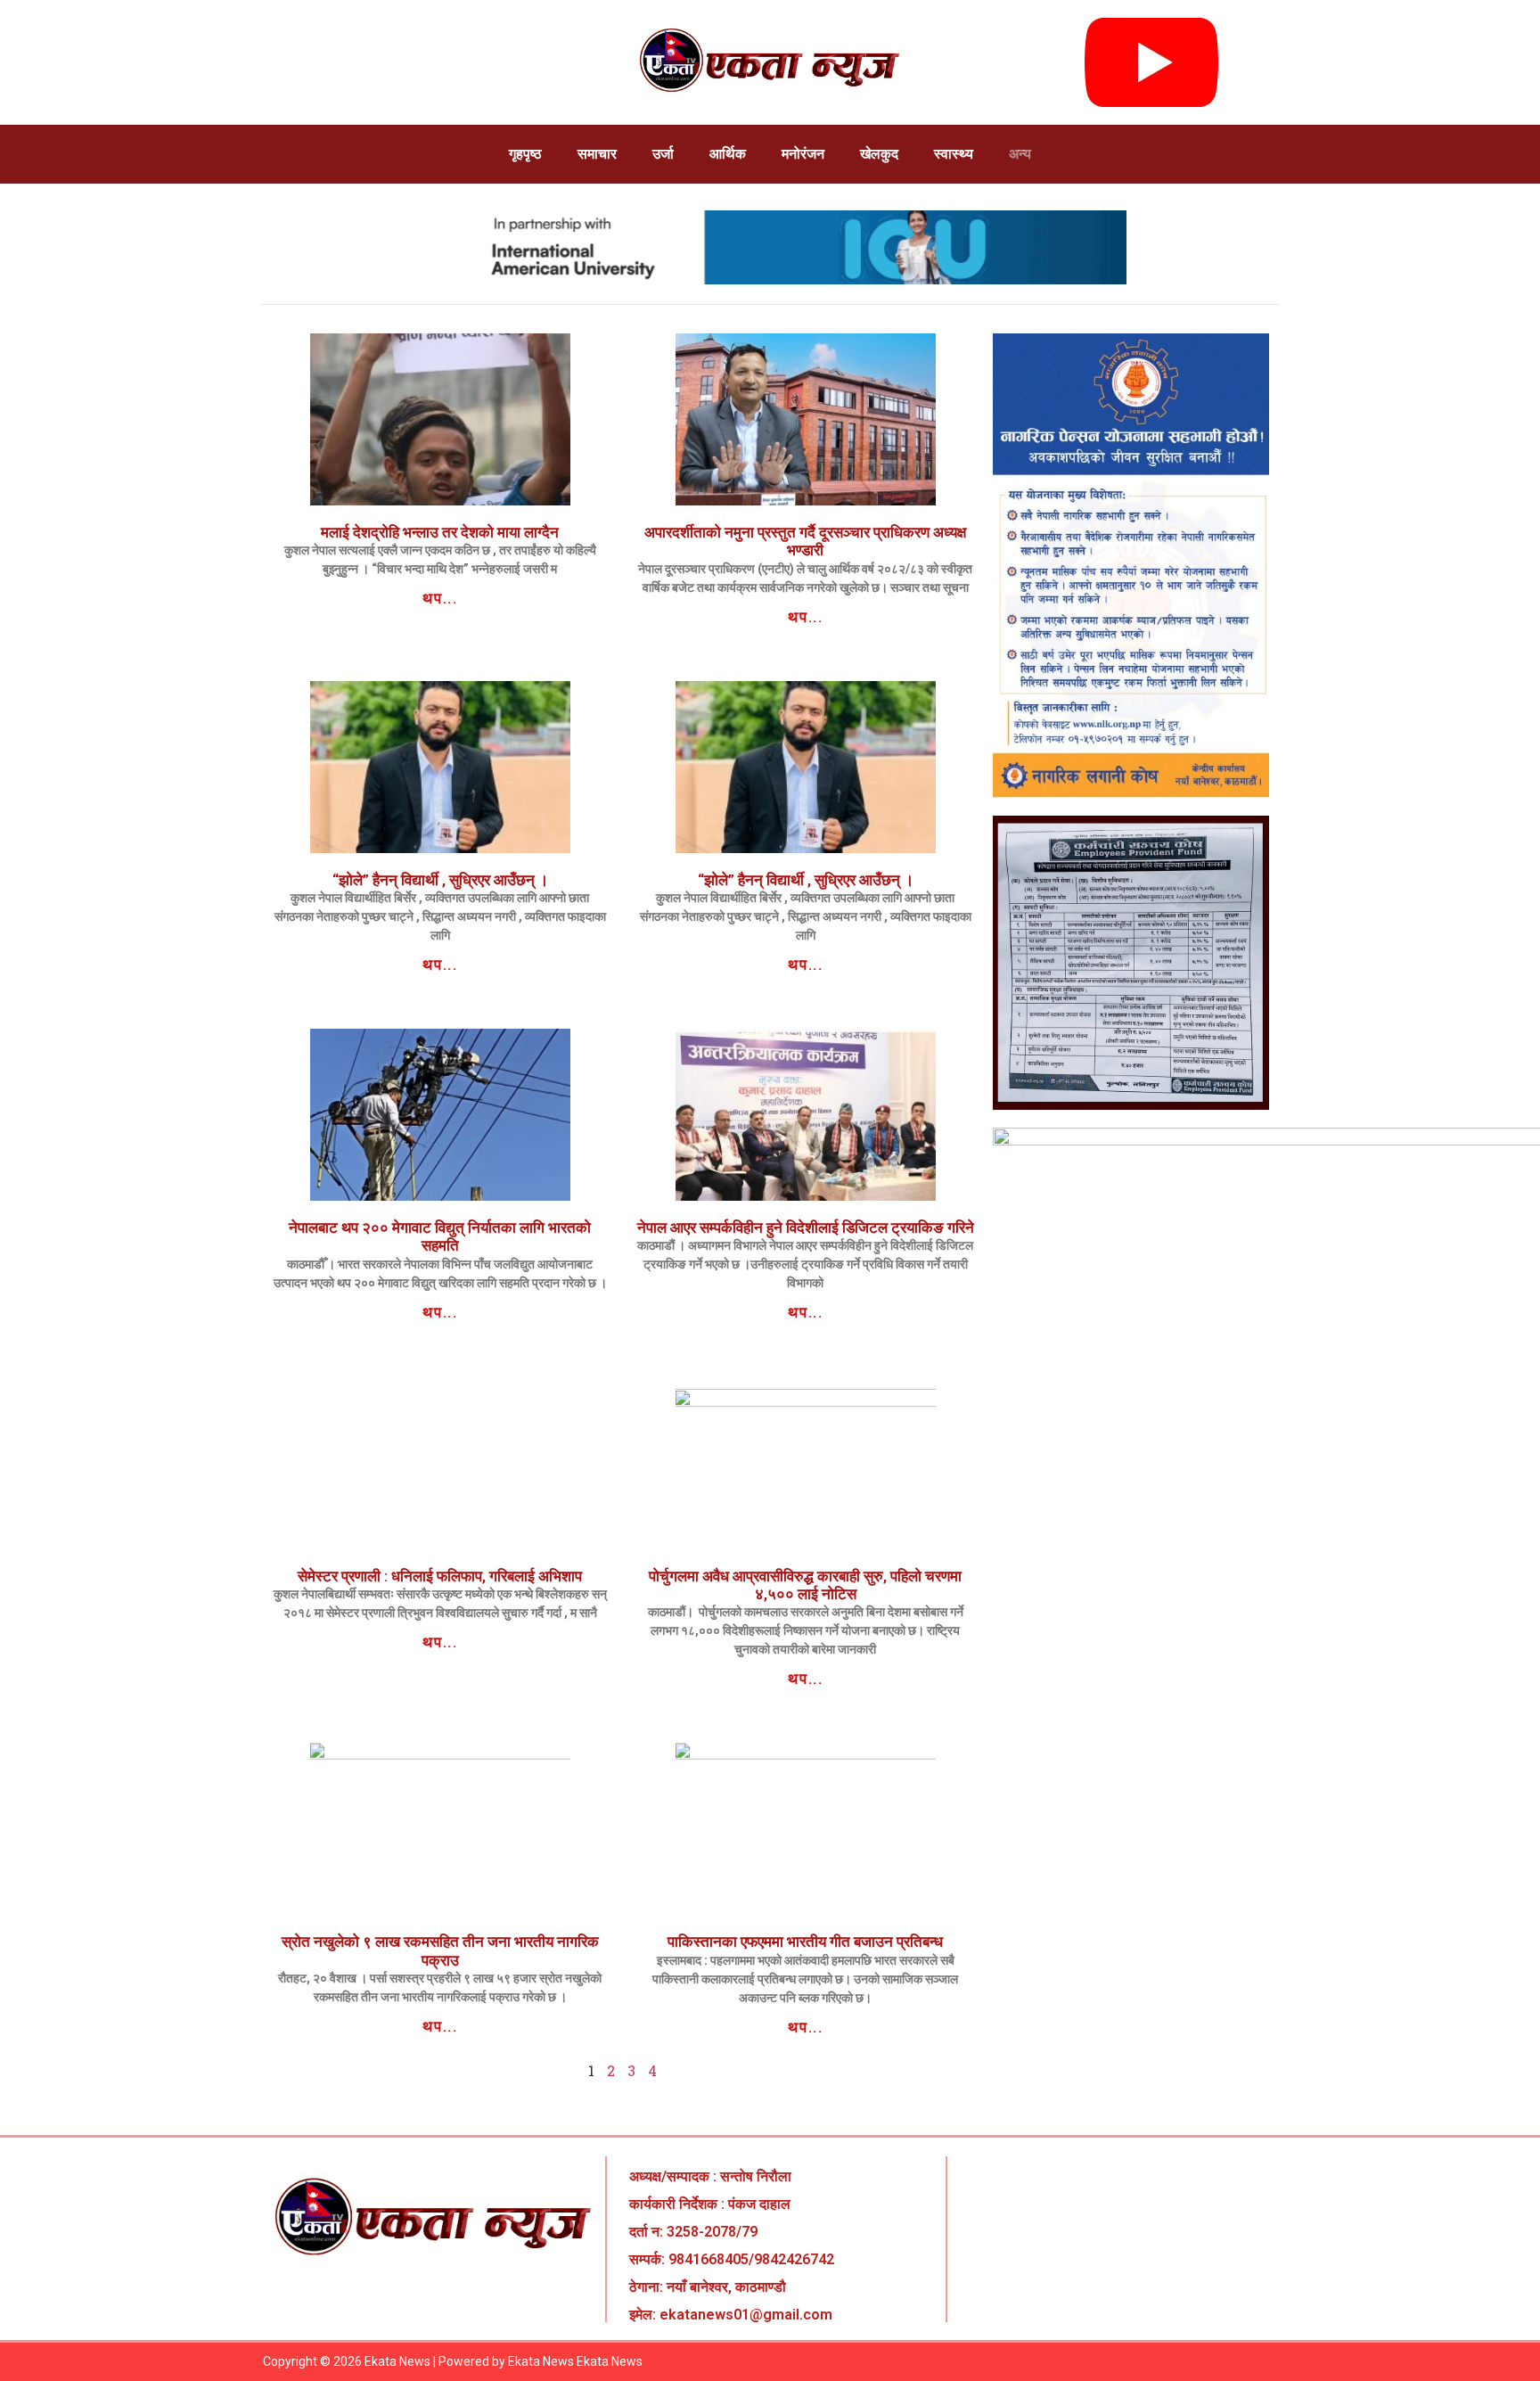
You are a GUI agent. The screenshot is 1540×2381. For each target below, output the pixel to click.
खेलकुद (879, 154)
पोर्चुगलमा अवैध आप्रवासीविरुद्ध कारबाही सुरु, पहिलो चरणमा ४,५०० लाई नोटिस (805, 1585)
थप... (440, 598)
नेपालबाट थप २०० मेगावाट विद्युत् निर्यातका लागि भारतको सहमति (440, 1236)
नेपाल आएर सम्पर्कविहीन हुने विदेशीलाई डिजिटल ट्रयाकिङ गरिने (806, 1227)
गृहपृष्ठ (525, 154)
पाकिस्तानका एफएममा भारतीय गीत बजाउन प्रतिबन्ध (805, 1942)
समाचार (597, 154)
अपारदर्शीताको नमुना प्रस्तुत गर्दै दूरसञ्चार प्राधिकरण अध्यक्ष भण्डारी (805, 541)
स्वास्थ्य (954, 154)
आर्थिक (728, 154)
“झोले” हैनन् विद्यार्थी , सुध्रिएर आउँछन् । (440, 880)
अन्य (1020, 154)
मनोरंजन (803, 154)
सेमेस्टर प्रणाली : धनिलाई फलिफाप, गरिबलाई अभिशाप (440, 1576)
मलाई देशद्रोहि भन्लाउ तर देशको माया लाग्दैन (440, 532)
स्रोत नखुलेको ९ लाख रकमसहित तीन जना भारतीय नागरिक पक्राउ (440, 1950)
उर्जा (663, 154)
